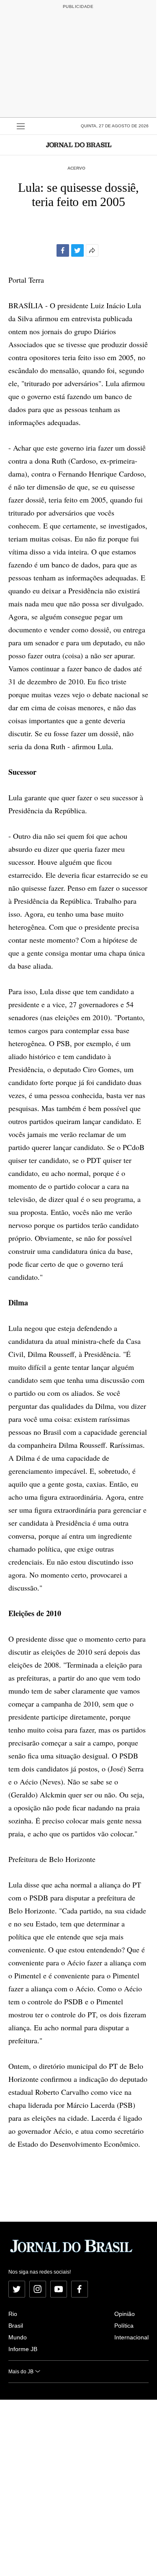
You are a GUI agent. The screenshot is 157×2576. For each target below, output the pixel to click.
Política (124, 2326)
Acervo (76, 168)
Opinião (125, 2314)
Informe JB (23, 2349)
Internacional (131, 2337)
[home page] (79, 145)
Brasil (16, 2326)
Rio (13, 2314)
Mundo (18, 2337)
